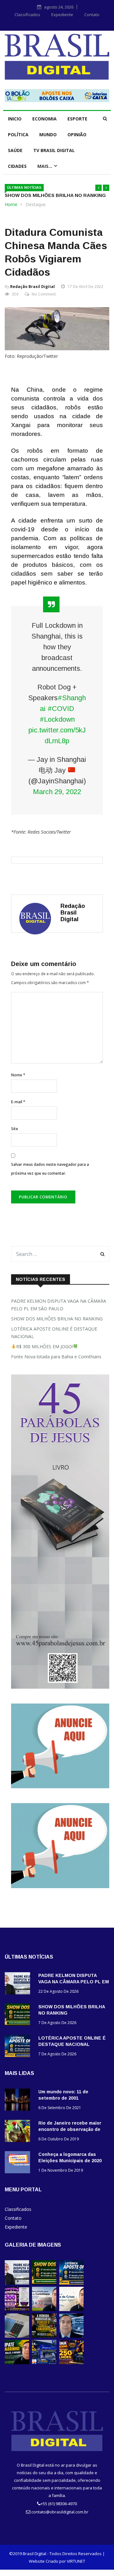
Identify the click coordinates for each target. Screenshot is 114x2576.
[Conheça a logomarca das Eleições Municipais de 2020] (19, 2163)
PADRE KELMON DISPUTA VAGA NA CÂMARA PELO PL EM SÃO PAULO (59, 1305)
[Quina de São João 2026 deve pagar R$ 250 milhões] (71, 2362)
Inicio (15, 119)
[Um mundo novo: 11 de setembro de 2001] (19, 2101)
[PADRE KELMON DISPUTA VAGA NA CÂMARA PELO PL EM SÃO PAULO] (19, 1984)
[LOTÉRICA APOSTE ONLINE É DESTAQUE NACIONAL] (19, 2047)
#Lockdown (57, 719)
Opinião (77, 135)
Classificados (27, 15)
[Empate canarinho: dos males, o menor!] (17, 2362)
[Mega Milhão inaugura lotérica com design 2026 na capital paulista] (44, 2362)
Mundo (48, 135)
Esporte (77, 119)
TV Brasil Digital (54, 150)
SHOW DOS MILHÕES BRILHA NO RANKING (55, 195)
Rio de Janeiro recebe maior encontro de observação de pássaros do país (70, 2129)
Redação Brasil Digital (32, 287)
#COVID (61, 709)
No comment (44, 294)
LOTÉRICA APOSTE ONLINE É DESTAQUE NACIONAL (54, 1333)
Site (15, 1129)
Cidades (17, 166)
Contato (92, 15)
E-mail (18, 1102)
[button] (98, 188)
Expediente (62, 15)
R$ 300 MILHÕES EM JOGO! (44, 1346)
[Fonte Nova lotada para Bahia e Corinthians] (44, 2309)
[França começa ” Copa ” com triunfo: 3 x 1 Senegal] (71, 2336)
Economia (44, 119)
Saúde (15, 150)
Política (18, 135)
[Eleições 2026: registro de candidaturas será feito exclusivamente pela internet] (17, 2336)
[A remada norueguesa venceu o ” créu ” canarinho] (44, 2336)
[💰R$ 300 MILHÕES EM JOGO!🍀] (17, 2309)
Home (11, 204)
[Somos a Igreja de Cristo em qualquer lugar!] (71, 2309)
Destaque (36, 204)
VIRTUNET (76, 2561)
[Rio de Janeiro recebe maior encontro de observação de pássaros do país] (19, 2132)
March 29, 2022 (57, 792)
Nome (18, 1075)
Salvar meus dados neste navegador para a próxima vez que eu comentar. (50, 1169)
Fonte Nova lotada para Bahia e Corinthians (56, 1357)
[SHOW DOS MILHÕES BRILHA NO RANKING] (19, 2016)
